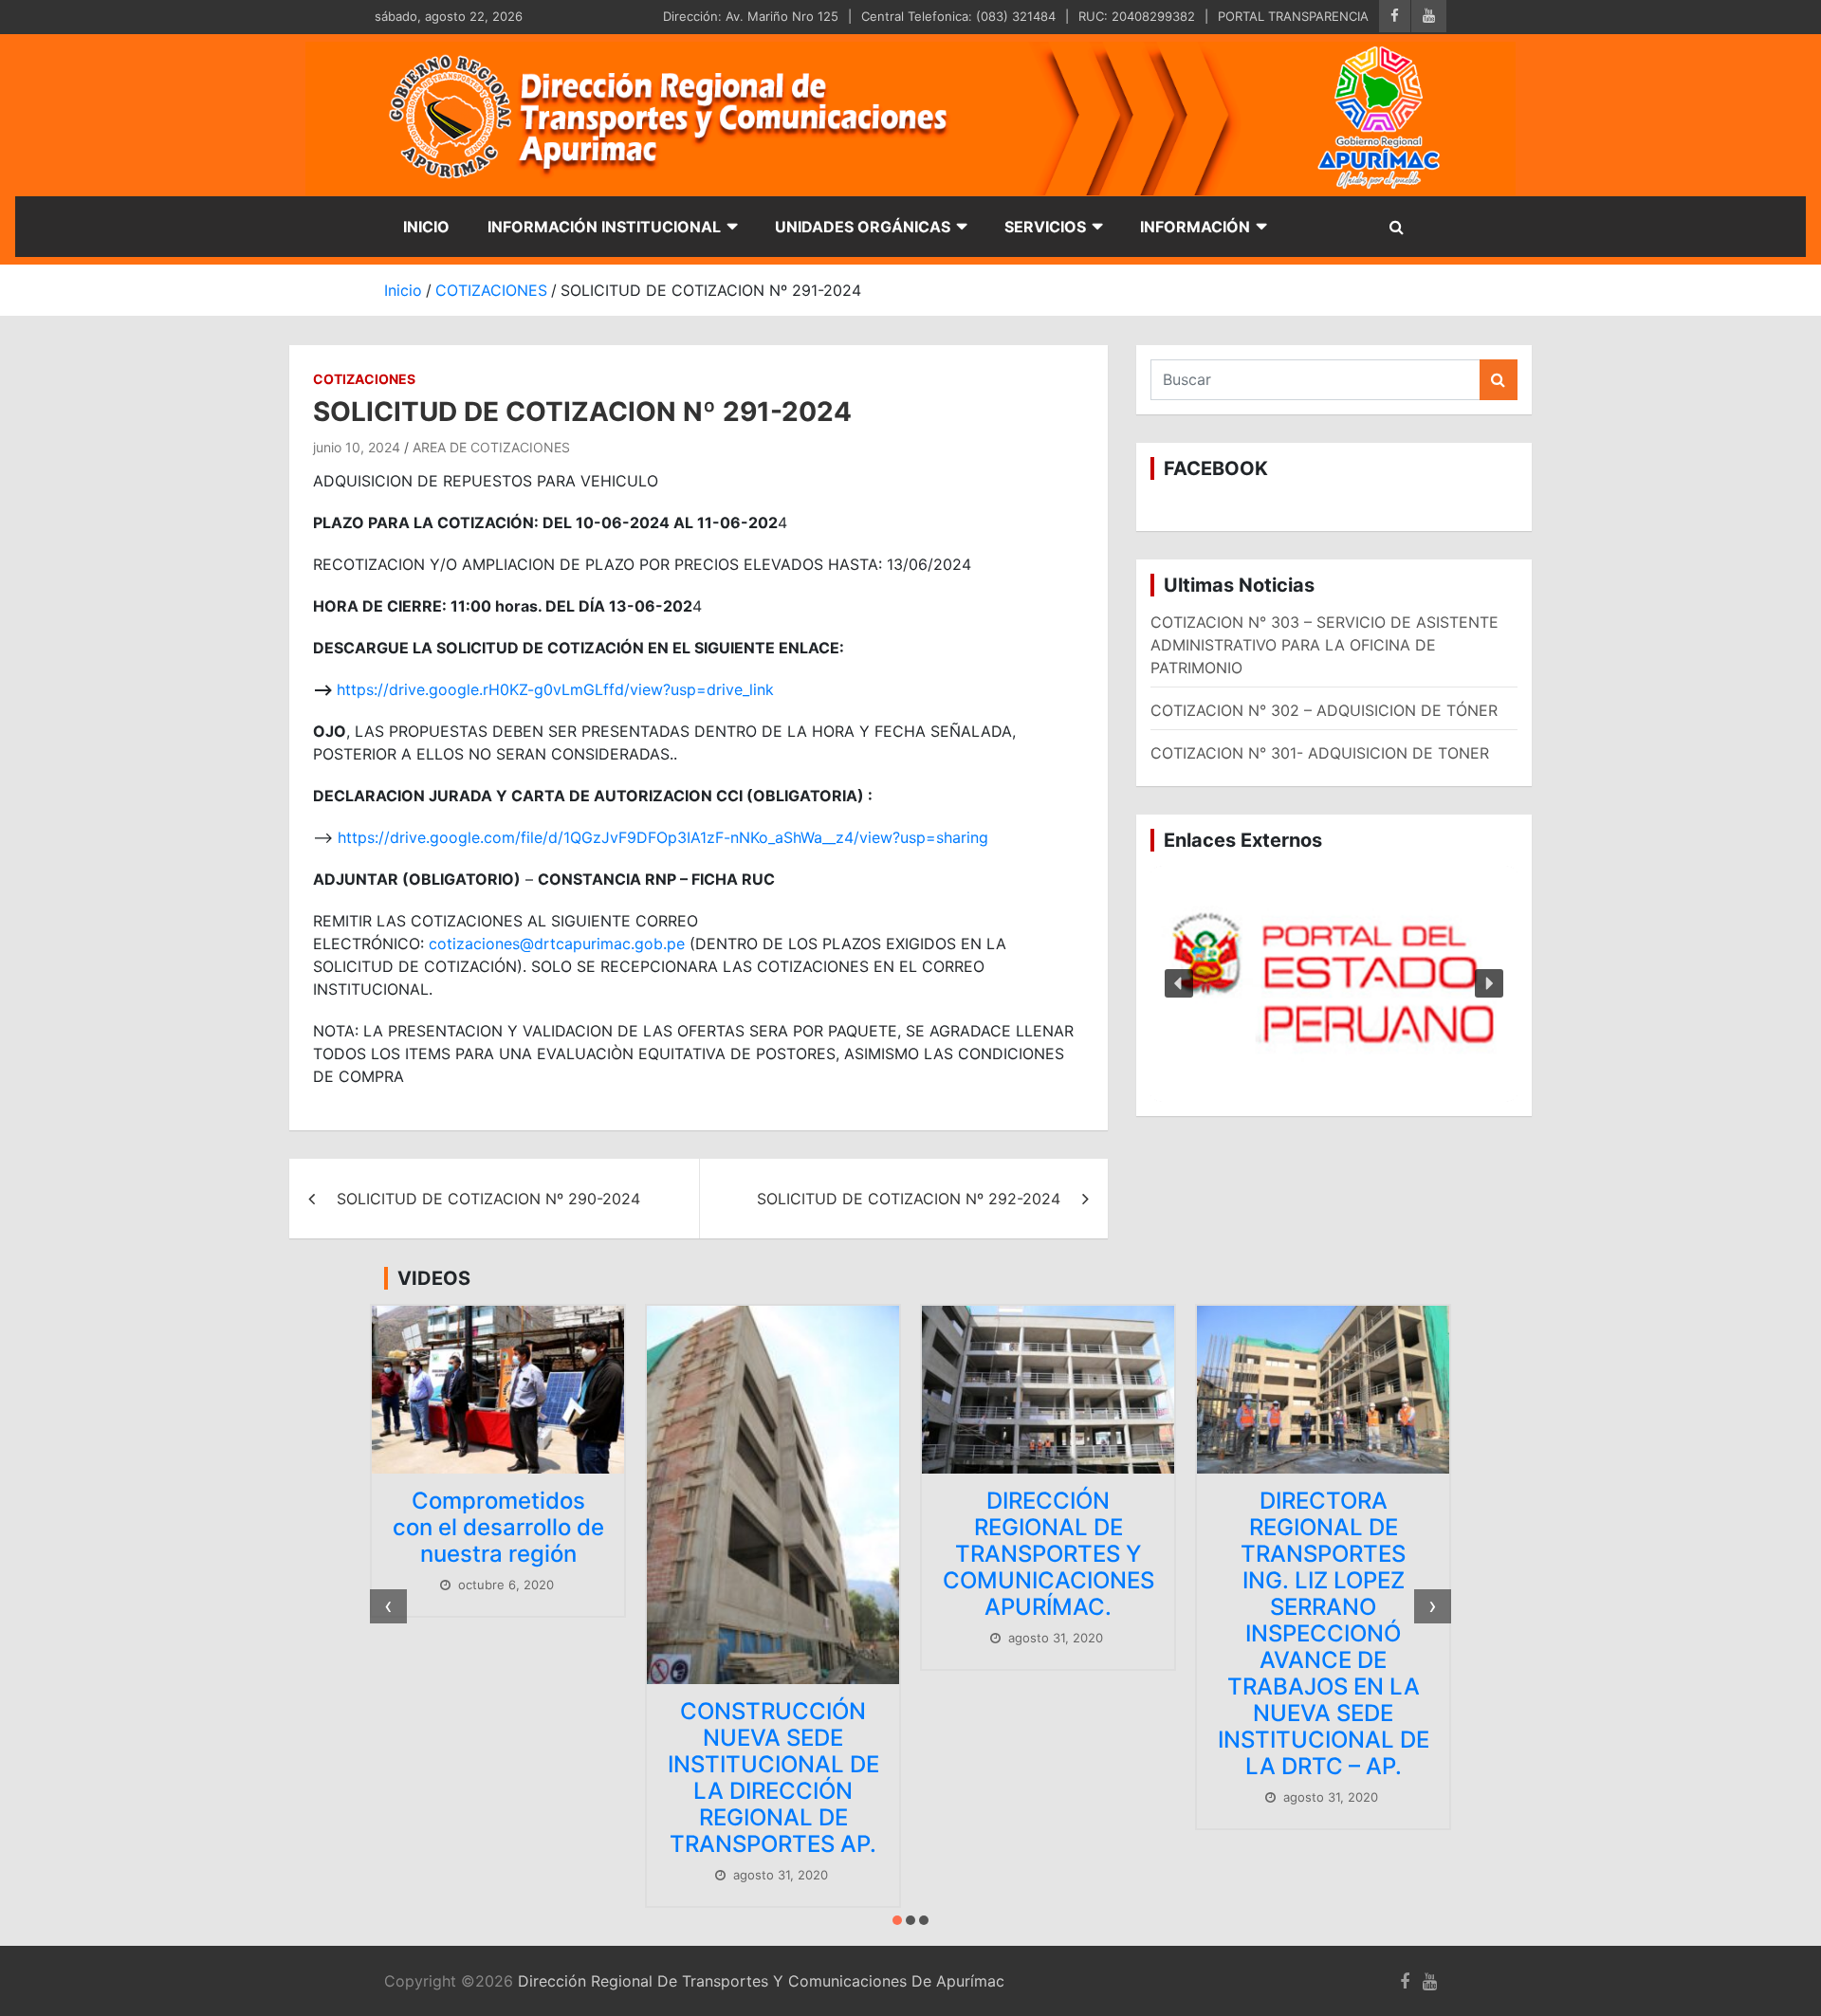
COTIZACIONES (364, 379)
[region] (1334, 984)
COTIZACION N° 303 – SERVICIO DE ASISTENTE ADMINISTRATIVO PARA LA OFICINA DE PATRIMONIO (1324, 645)
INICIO (426, 227)
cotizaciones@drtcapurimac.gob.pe (557, 944)
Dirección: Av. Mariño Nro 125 (751, 16)
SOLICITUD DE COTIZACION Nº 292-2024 (909, 1199)
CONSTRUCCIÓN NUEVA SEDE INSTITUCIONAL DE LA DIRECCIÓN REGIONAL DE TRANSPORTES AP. (773, 1778)
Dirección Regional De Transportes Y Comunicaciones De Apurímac (761, 1981)
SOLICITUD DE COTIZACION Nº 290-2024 (488, 1199)
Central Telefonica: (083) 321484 (958, 16)
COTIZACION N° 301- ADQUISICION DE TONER (1320, 753)
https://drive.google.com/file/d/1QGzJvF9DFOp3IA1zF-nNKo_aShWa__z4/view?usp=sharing (663, 837)
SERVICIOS (1045, 227)
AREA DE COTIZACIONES (491, 447)
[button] (1334, 984)
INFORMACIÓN (1195, 227)
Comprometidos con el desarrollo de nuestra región (498, 1527)
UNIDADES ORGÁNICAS (863, 227)
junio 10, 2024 (357, 447)
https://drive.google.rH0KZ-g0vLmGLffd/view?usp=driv (535, 689)
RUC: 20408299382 (1137, 16)
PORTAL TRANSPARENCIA (1293, 16)
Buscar (1499, 380)
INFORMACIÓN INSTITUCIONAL (604, 227)
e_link (754, 689)
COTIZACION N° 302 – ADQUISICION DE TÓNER (1324, 710)
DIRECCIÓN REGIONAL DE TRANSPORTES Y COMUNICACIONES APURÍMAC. (1048, 1554)
